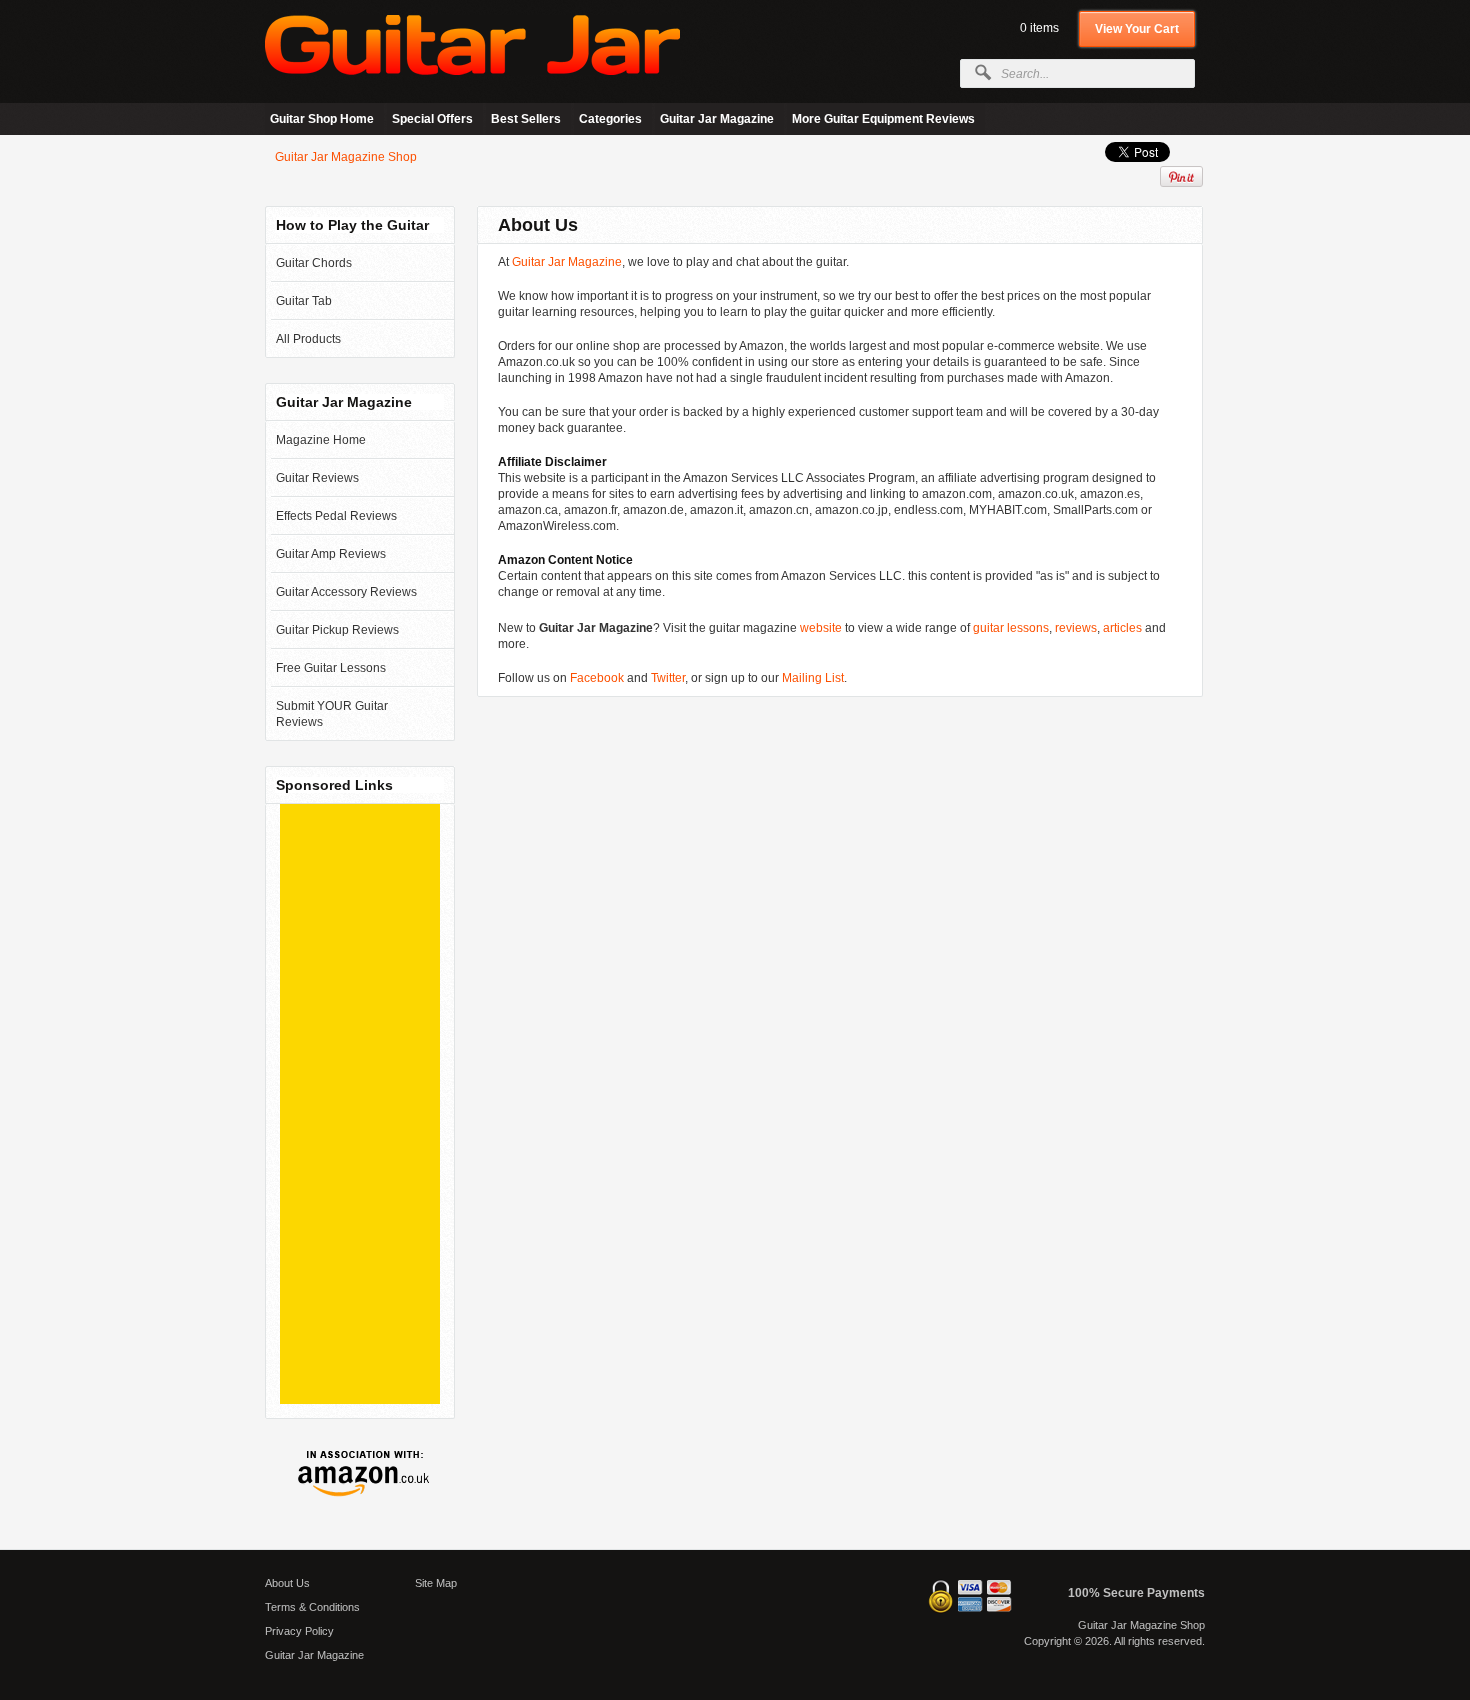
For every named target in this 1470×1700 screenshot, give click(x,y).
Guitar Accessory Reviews (346, 592)
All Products (308, 339)
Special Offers (432, 119)
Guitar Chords (314, 263)
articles (1122, 628)
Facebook (597, 678)
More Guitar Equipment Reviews (883, 119)
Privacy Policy (299, 1631)
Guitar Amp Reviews (331, 554)
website (821, 628)
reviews (1076, 628)
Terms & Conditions (312, 1607)
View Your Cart (1137, 29)
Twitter (668, 678)
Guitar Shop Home (322, 119)
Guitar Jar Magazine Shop (346, 157)
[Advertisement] (360, 1104)
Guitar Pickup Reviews (337, 630)
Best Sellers (526, 119)
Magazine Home (321, 440)
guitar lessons (1011, 628)
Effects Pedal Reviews (336, 516)
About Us (287, 1583)
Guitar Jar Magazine (717, 119)
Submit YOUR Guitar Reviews (332, 714)
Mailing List (813, 678)
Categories (610, 119)
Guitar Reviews (317, 478)
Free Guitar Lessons (331, 668)
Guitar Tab (304, 301)
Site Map (436, 1583)
